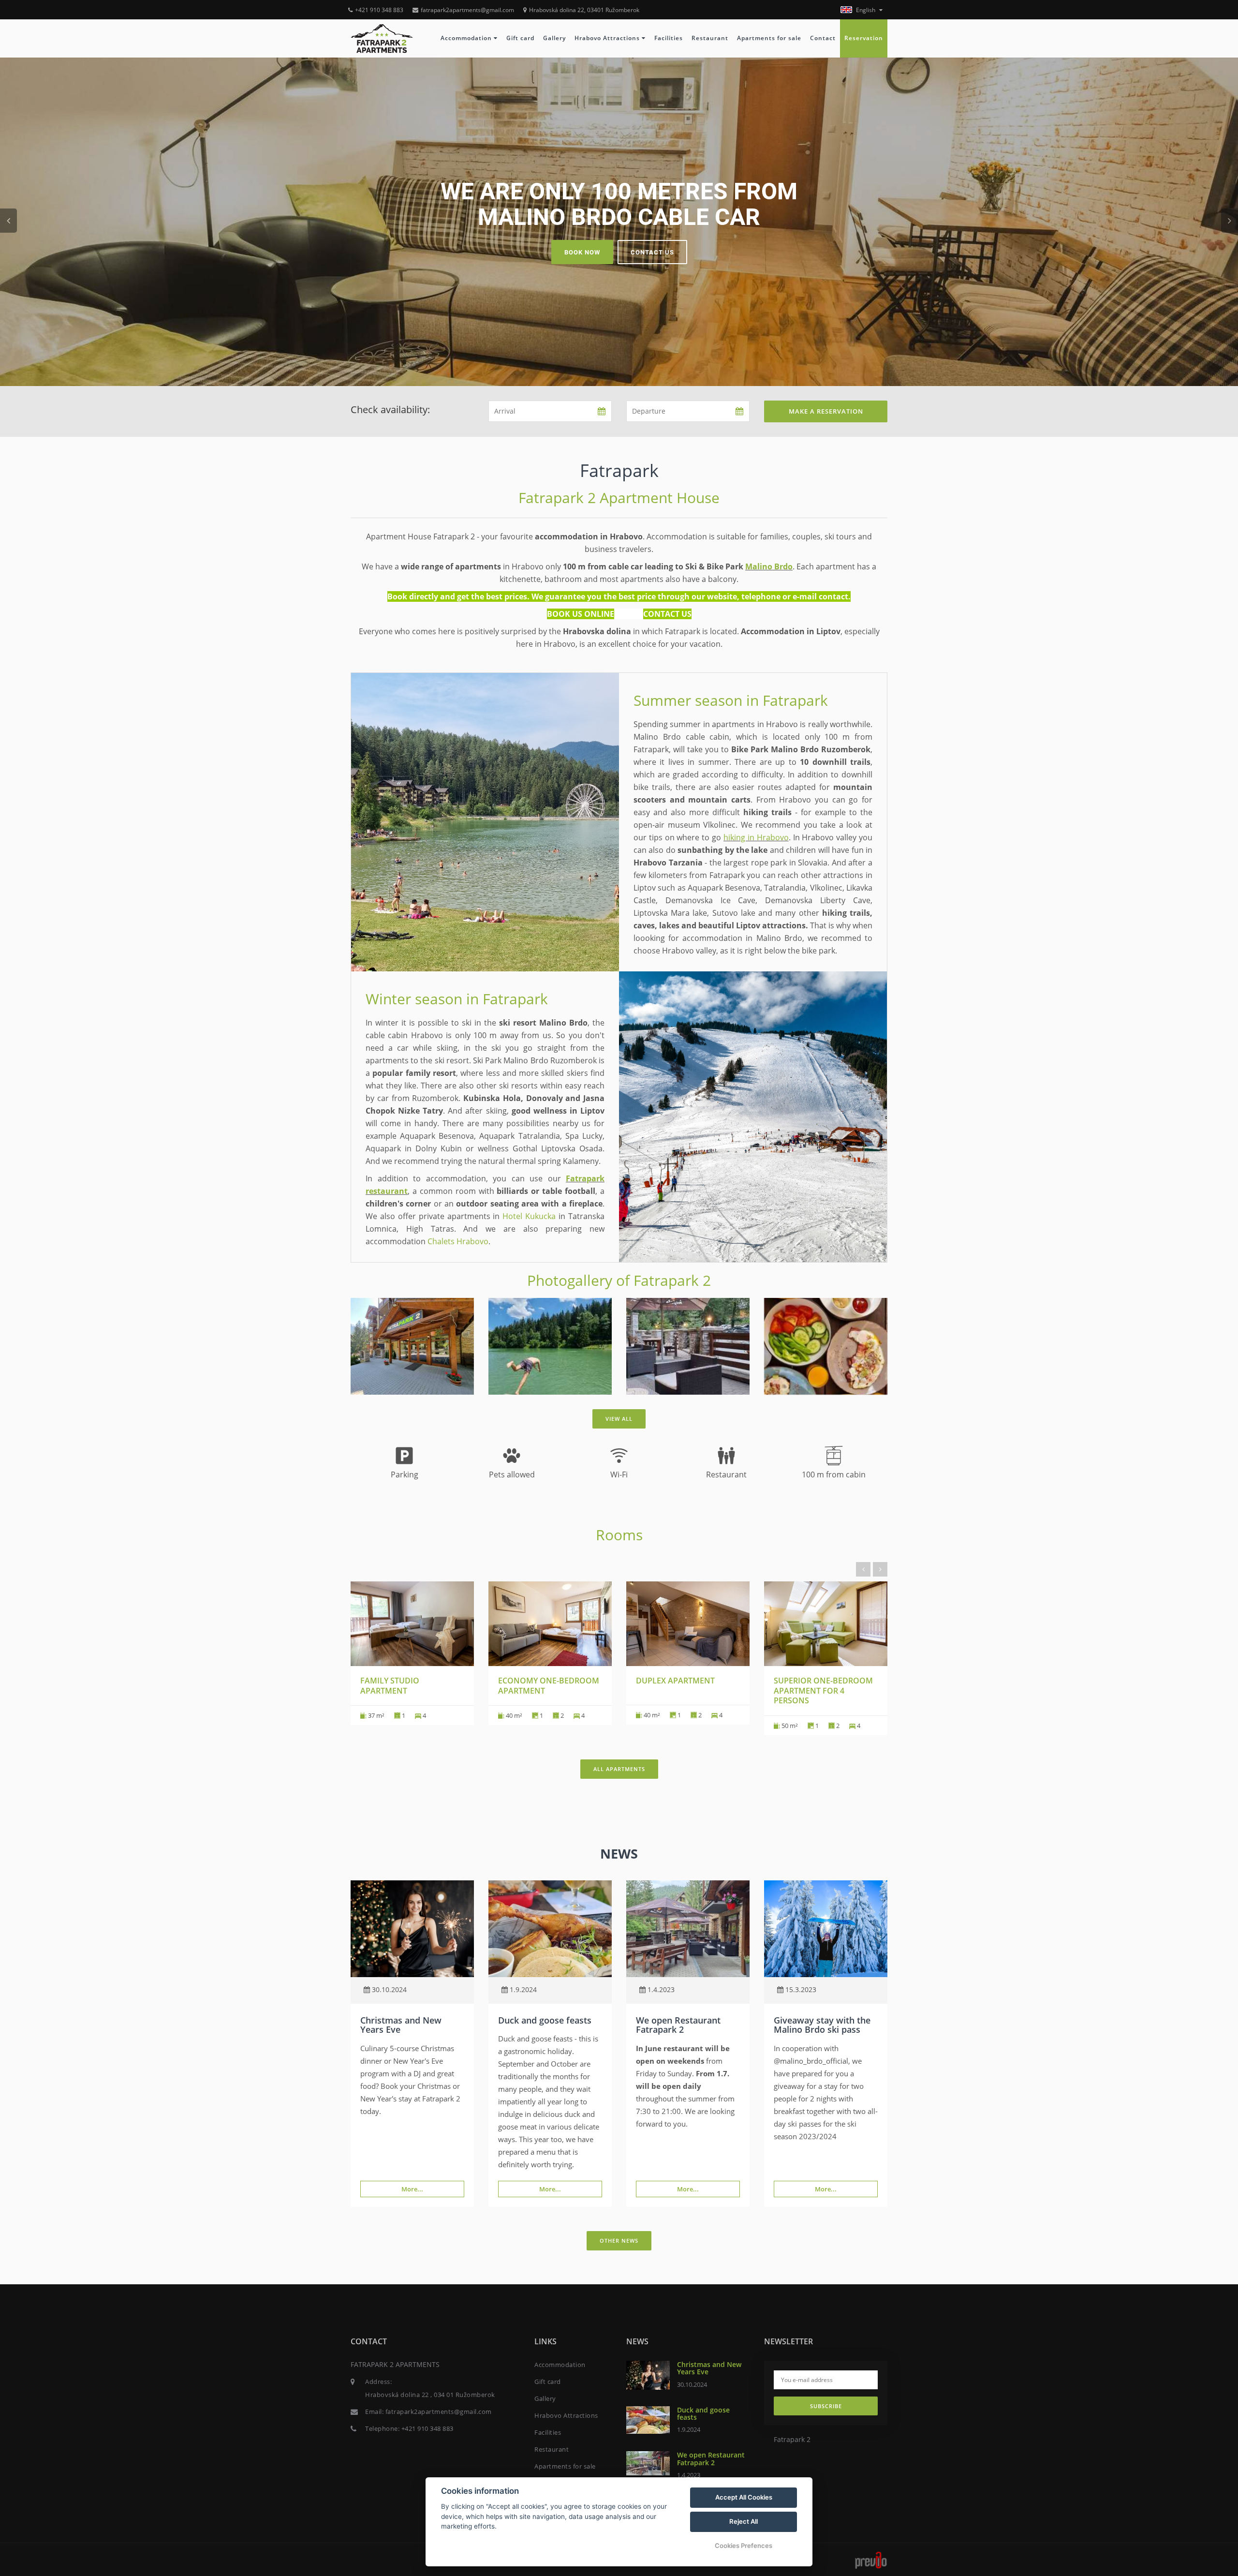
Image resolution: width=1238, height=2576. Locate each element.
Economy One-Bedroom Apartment (549, 1686)
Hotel (512, 1216)
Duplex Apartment (675, 1681)
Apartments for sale (769, 38)
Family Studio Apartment (390, 1686)
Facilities (669, 38)
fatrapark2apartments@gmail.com (467, 10)
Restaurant (710, 38)
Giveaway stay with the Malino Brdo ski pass (822, 2025)
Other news (619, 2241)
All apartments (619, 1769)
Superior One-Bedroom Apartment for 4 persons (823, 1691)
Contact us (652, 252)
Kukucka (539, 1216)
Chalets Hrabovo (458, 1241)
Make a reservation (826, 411)
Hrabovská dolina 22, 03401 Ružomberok (584, 10)
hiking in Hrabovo (756, 837)
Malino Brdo (769, 566)
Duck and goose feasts (545, 2020)
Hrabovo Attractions (608, 38)
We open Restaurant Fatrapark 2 (678, 2025)
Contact (823, 38)
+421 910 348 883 (379, 10)
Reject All (744, 2521)
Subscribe (826, 2406)
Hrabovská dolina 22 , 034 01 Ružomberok (430, 2395)
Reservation (864, 38)
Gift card (520, 38)
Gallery (554, 38)
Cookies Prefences (744, 2546)
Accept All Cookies (744, 2497)
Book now (582, 252)
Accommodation (467, 38)
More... (412, 2189)
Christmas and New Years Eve (401, 2025)
